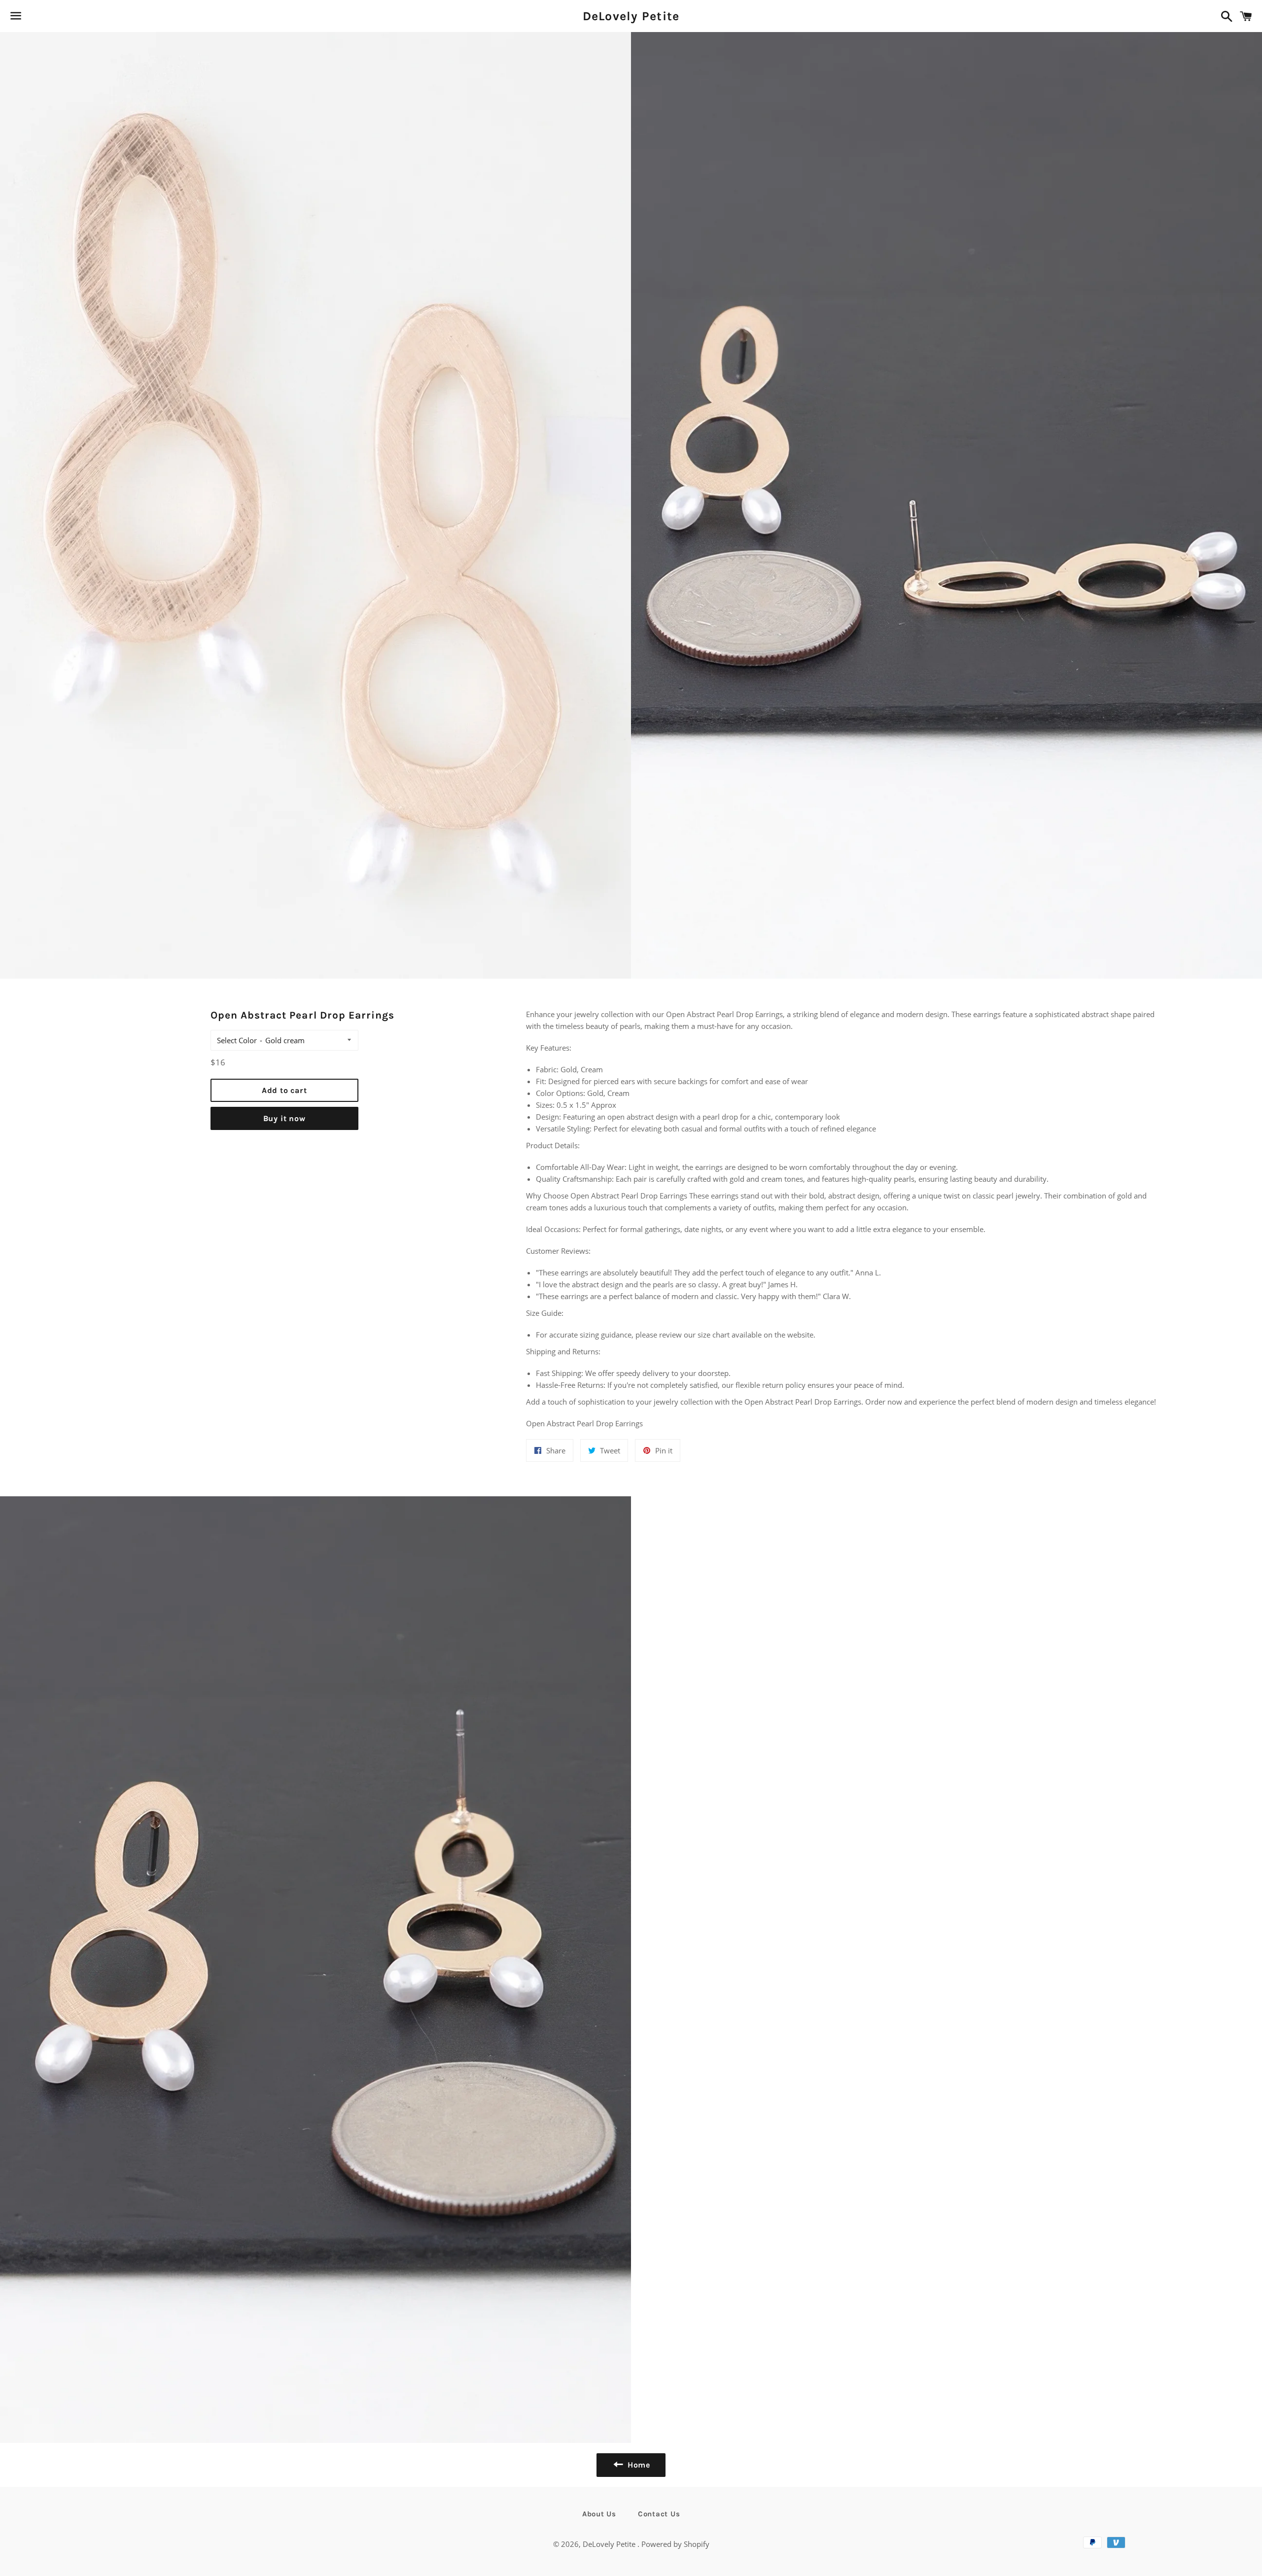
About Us (599, 2514)
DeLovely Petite (631, 16)
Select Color (237, 1040)
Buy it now (284, 1118)
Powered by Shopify (675, 2544)
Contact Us (659, 2514)
